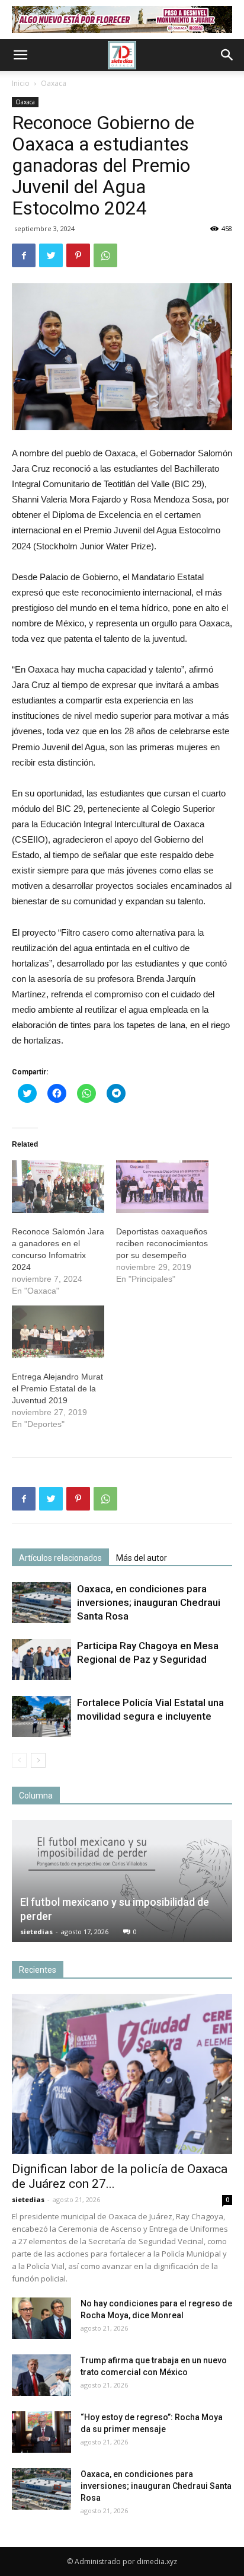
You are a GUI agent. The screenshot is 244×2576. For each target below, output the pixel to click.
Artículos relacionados (60, 1558)
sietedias (36, 1932)
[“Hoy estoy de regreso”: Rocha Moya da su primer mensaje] (41, 2432)
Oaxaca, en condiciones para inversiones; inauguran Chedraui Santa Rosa (149, 1602)
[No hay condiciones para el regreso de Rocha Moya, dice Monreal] (41, 2318)
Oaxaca (54, 83)
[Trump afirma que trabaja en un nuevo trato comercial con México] (41, 2375)
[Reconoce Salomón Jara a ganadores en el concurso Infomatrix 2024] (58, 1187)
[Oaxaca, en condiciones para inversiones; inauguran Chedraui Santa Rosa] (41, 1603)
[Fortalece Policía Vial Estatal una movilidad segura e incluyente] (41, 1716)
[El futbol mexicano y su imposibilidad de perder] (122, 1881)
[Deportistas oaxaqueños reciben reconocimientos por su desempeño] (162, 1187)
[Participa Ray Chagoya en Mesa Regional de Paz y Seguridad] (41, 1660)
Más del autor (142, 1558)
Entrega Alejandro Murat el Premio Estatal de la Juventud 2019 (57, 1388)
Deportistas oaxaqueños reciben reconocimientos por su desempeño (162, 1243)
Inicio (21, 83)
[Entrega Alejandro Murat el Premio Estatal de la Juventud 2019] (58, 1332)
